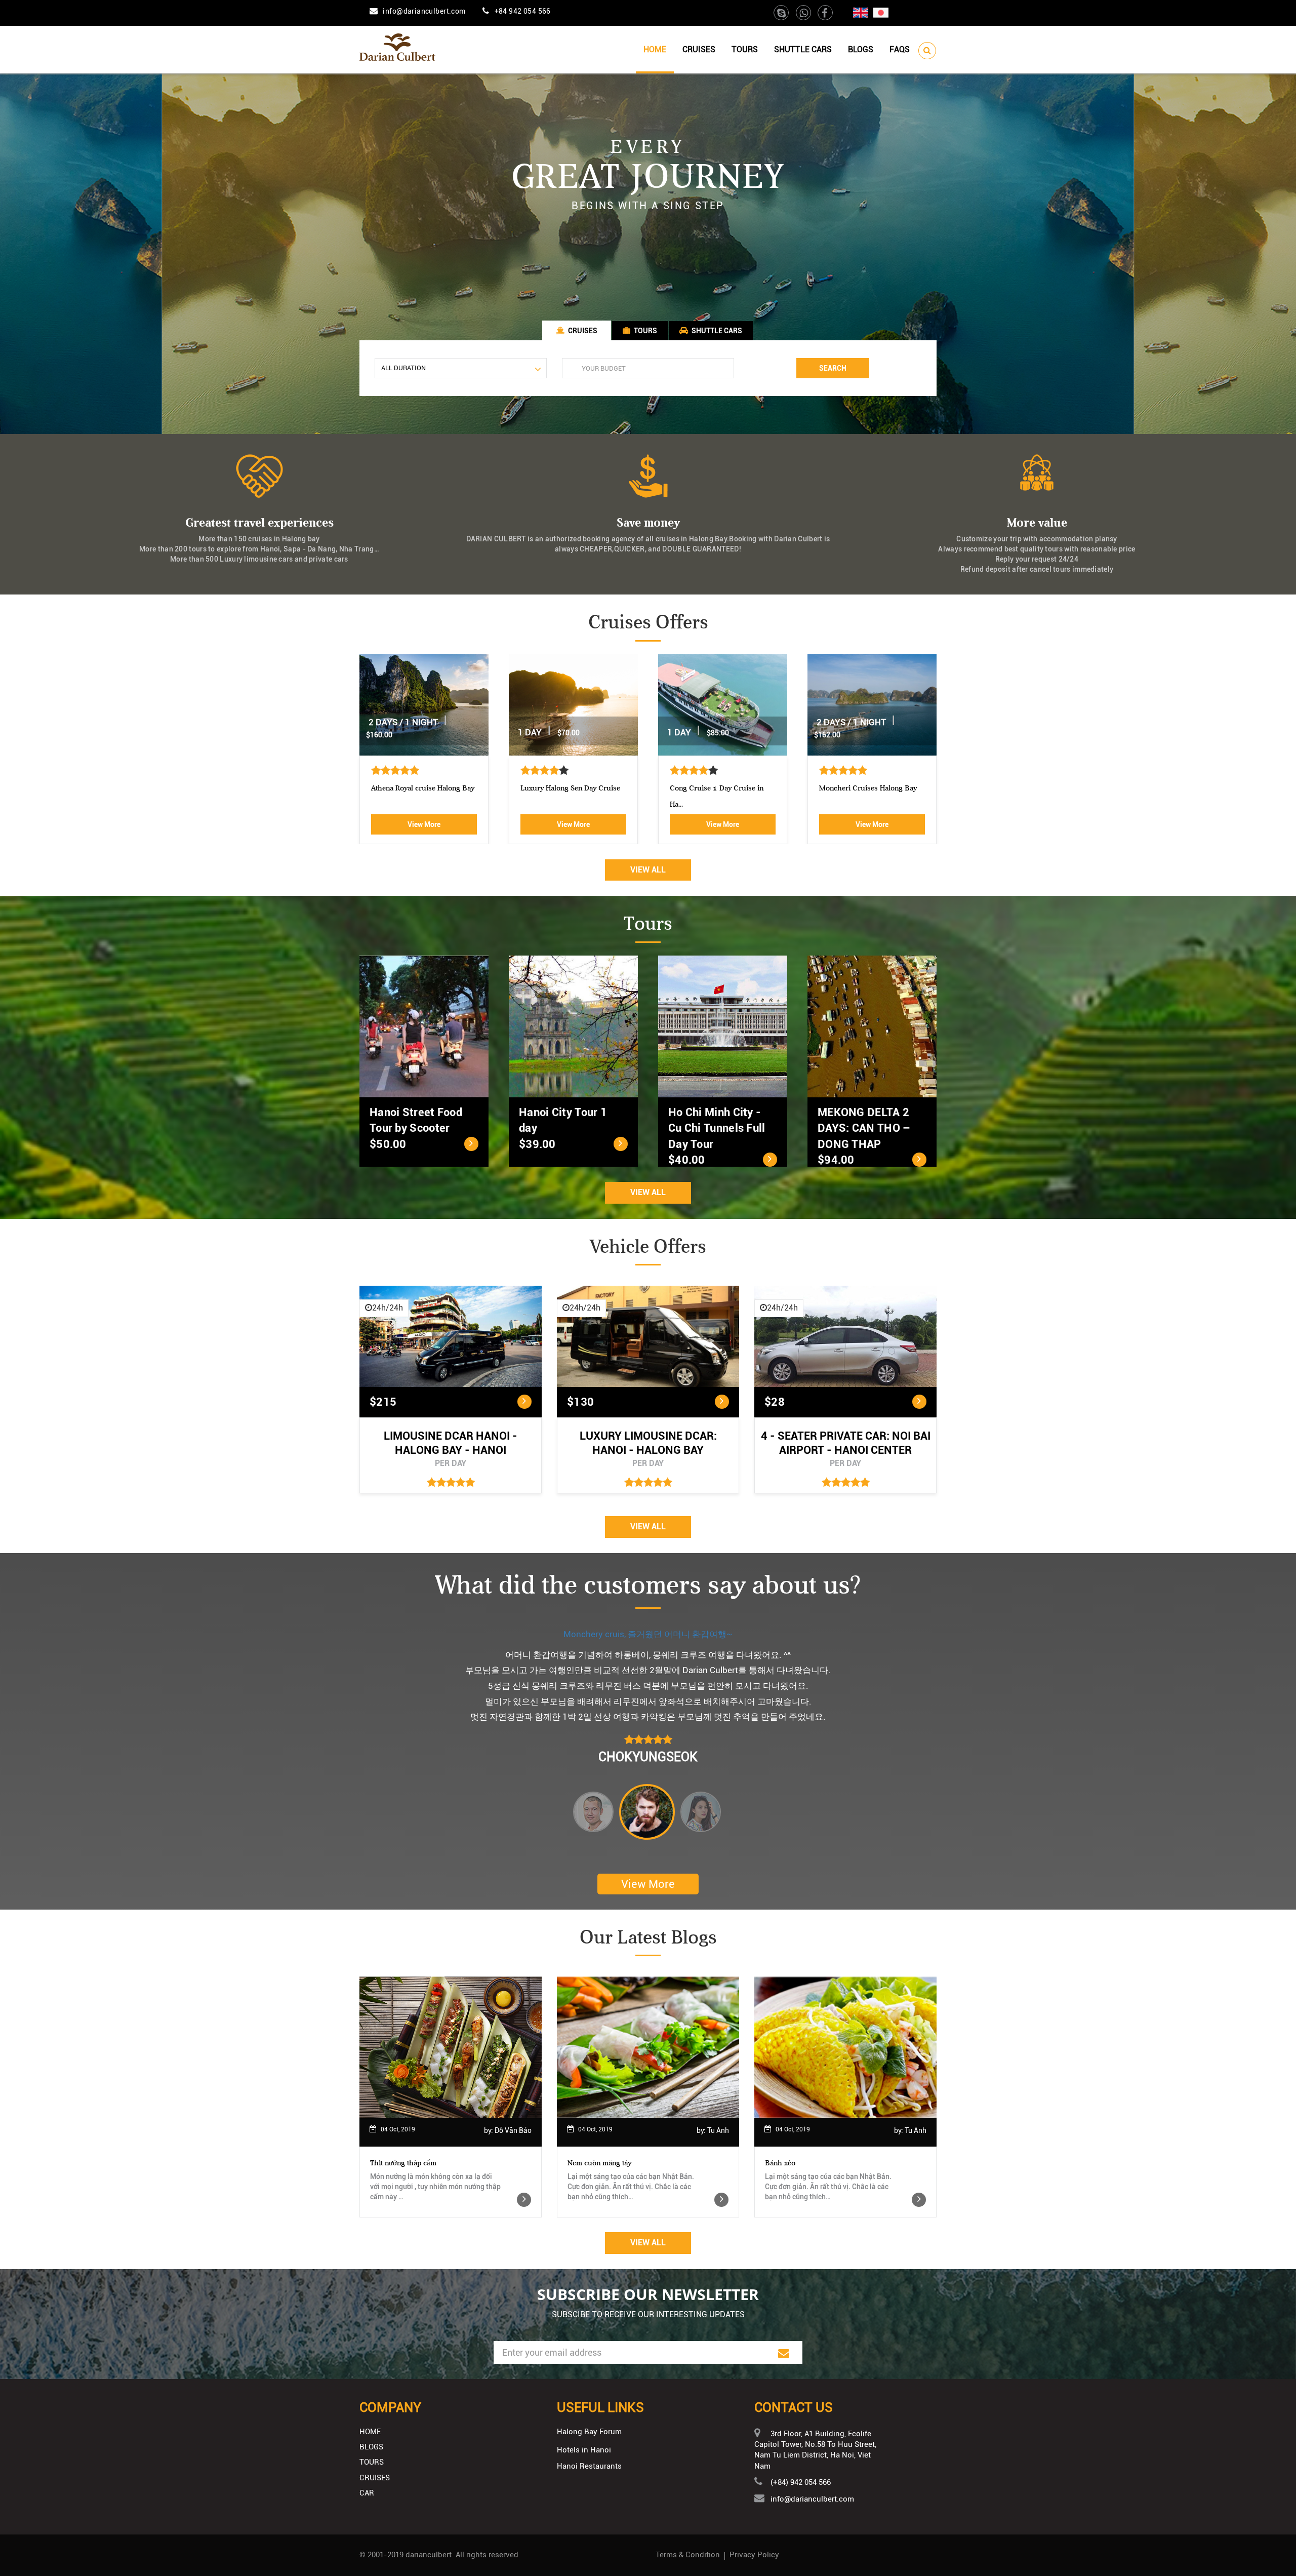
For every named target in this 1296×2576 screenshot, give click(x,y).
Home (655, 49)
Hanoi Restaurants (589, 2466)
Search (833, 368)
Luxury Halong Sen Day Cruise (570, 788)
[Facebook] (825, 14)
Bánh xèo (780, 2163)
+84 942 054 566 (523, 11)
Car (367, 2493)
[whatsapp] (804, 14)
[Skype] (782, 14)
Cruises (699, 49)
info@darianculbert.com (424, 11)
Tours (745, 49)
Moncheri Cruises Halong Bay (868, 788)
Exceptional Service (648, 1634)
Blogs (861, 49)
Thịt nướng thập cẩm (403, 2163)
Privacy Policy (754, 2555)
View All (648, 870)
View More (424, 824)
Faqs (900, 49)
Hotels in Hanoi (584, 2450)
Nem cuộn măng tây (599, 2163)
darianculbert (429, 2555)
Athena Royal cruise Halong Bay (423, 788)
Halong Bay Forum (589, 2432)
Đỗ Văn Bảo (513, 2130)
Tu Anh (718, 2130)
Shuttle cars (803, 49)
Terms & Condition (688, 2555)
